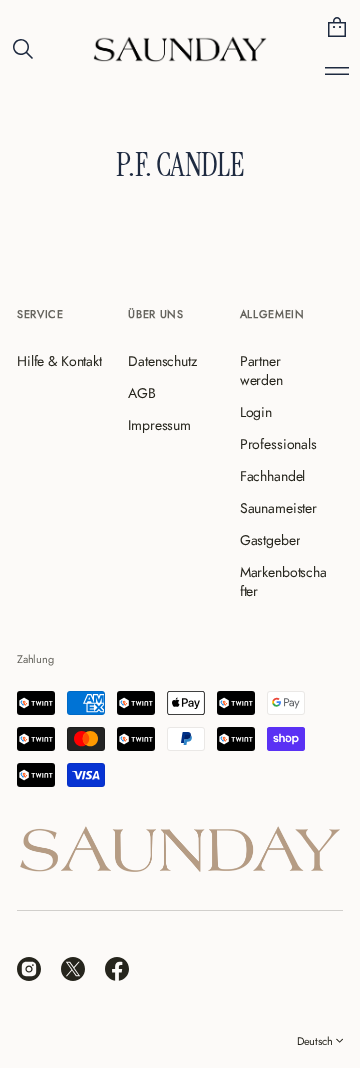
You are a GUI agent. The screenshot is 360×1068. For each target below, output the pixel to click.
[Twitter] (73, 969)
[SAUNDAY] (180, 49)
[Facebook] (117, 969)
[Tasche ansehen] (337, 27)
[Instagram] (29, 969)
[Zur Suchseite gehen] (23, 49)
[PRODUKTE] (337, 71)
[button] (23, 49)
